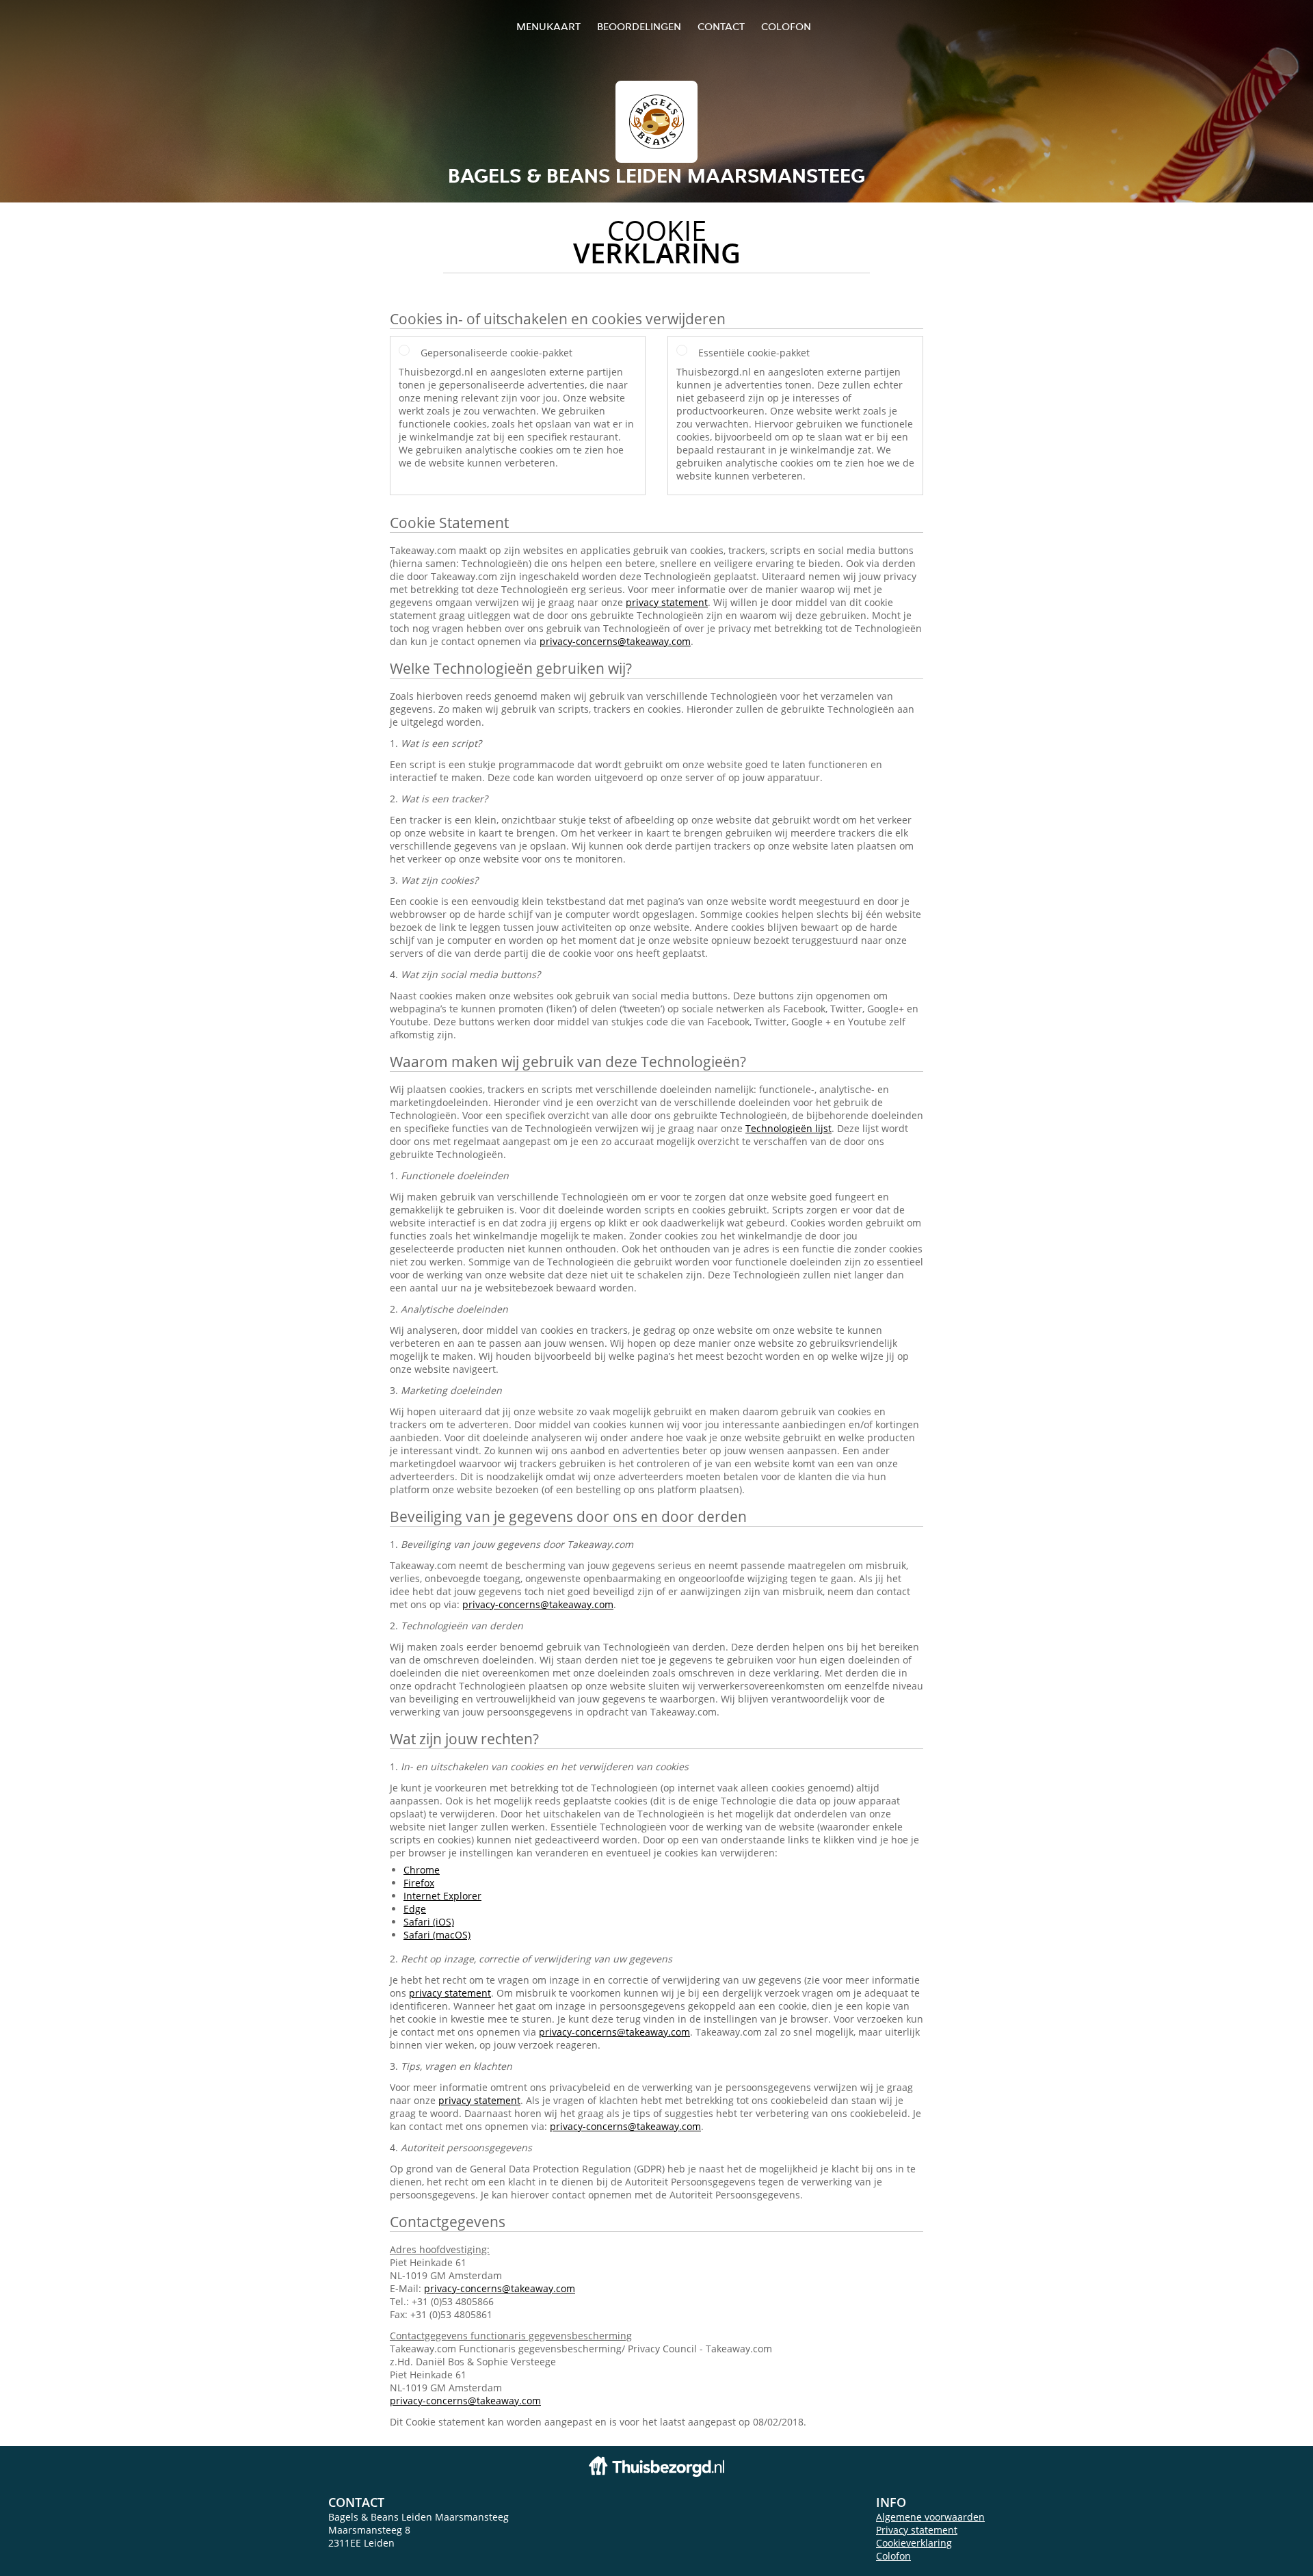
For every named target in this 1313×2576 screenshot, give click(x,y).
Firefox (419, 1883)
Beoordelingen (639, 26)
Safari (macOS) (437, 1935)
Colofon (893, 2556)
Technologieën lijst (788, 1128)
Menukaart (548, 26)
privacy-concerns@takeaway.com (615, 641)
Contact (721, 26)
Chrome (422, 1870)
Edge (415, 1909)
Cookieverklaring (914, 2543)
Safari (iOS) (429, 1922)
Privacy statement (917, 2530)
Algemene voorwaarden (930, 2517)
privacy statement (667, 602)
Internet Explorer (442, 1896)
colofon (786, 26)
